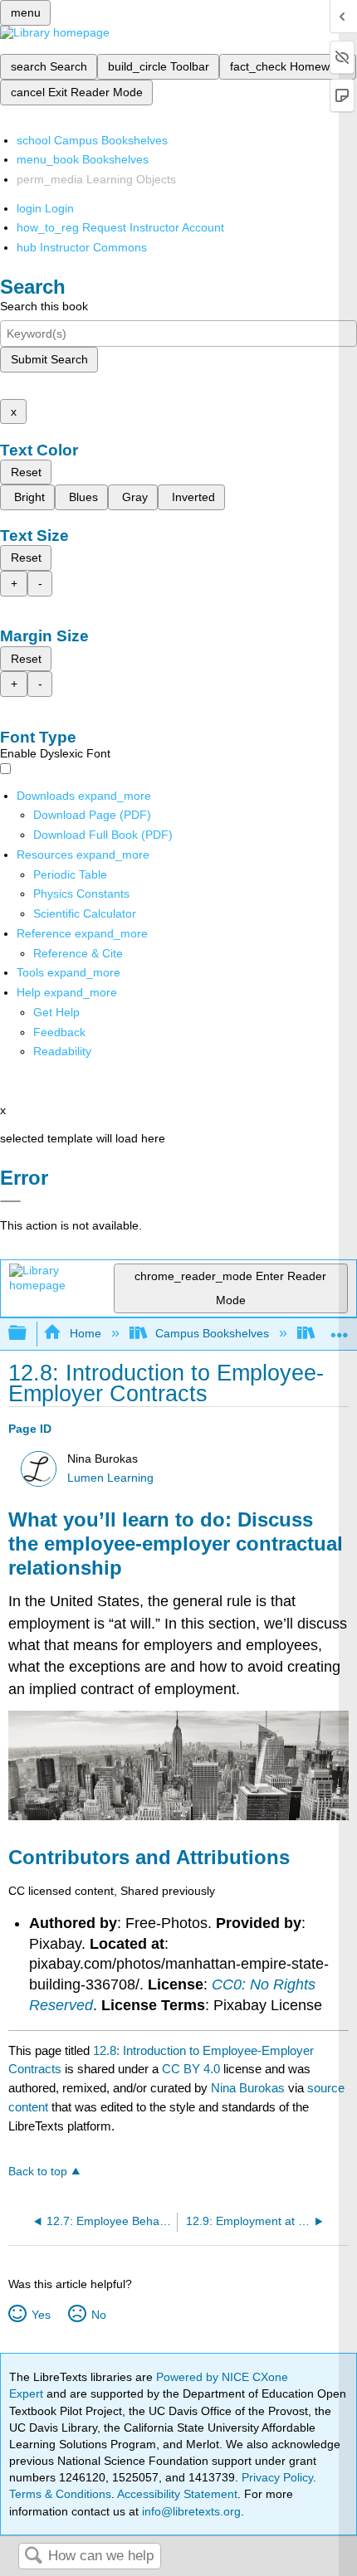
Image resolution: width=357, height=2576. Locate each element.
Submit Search (49, 359)
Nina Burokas (248, 2088)
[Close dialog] (10, 1201)
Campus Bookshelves (212, 1333)
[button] (59, 1032)
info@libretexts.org (190, 2511)
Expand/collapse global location (340, 1329)
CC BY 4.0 (191, 2069)
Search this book (44, 306)
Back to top (38, 2172)
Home (85, 1333)
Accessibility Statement (177, 2494)
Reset (26, 472)
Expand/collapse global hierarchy (28, 1334)
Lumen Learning (110, 1478)
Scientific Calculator (85, 913)
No (98, 2315)
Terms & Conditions (60, 2494)
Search (33, 2557)
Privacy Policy (277, 2477)
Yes (41, 2315)
